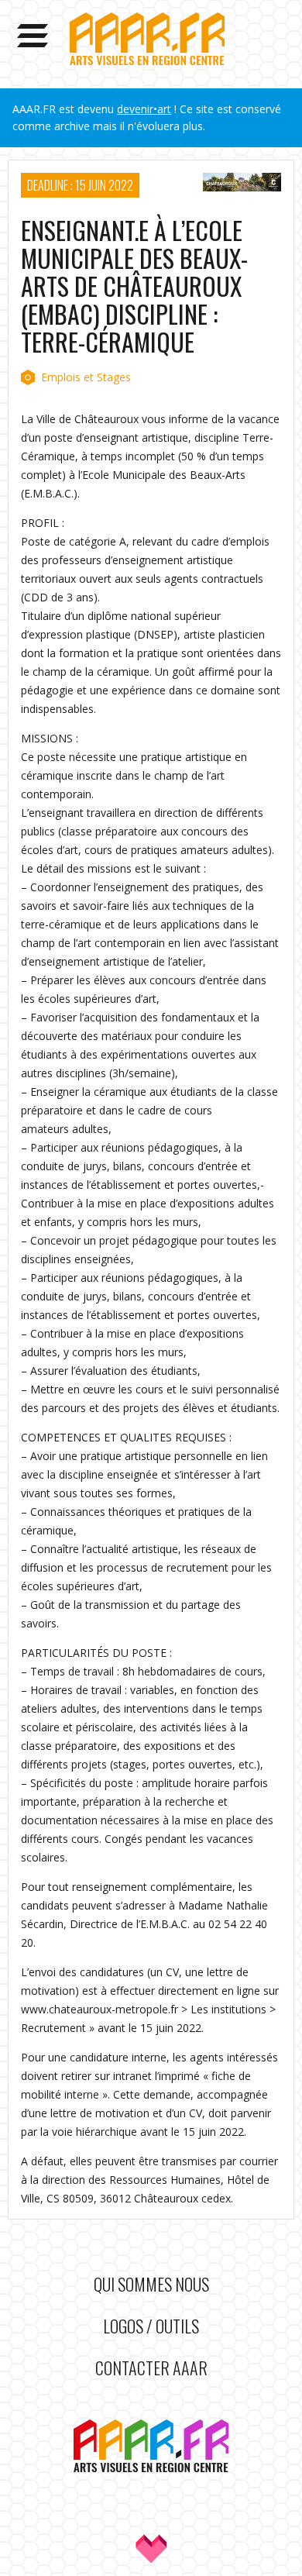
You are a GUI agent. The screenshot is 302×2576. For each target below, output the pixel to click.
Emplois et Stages (86, 377)
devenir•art (144, 109)
